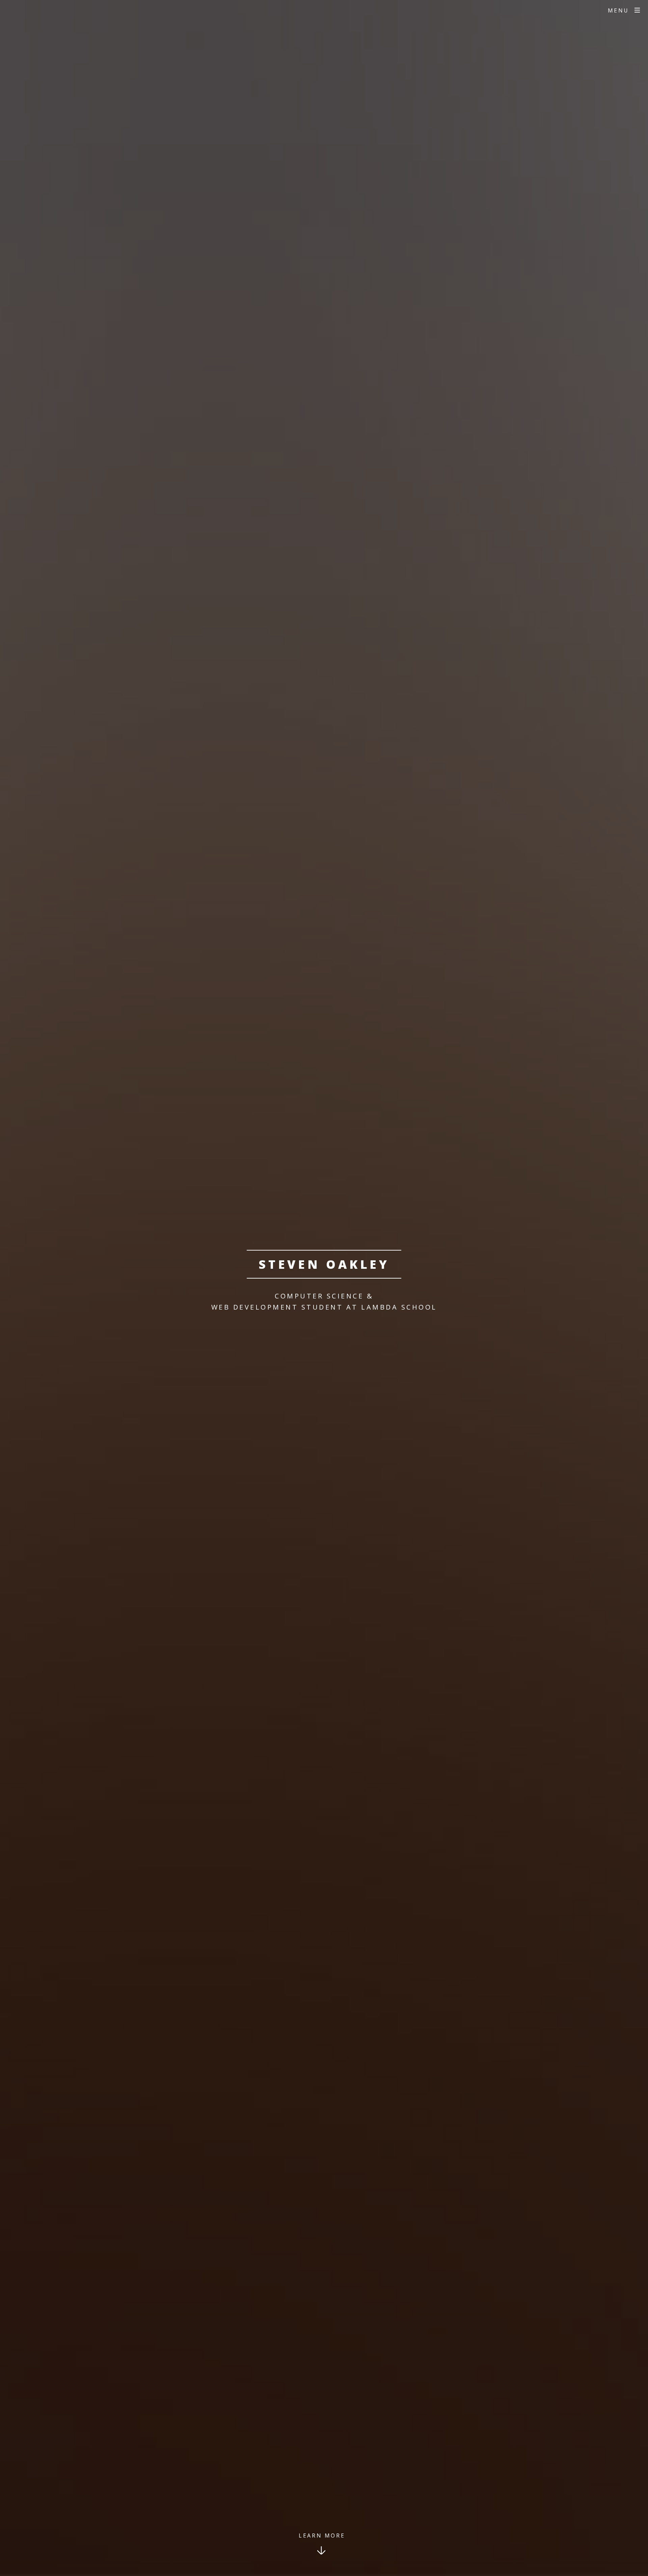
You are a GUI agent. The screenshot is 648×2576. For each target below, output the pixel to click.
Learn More (322, 2536)
